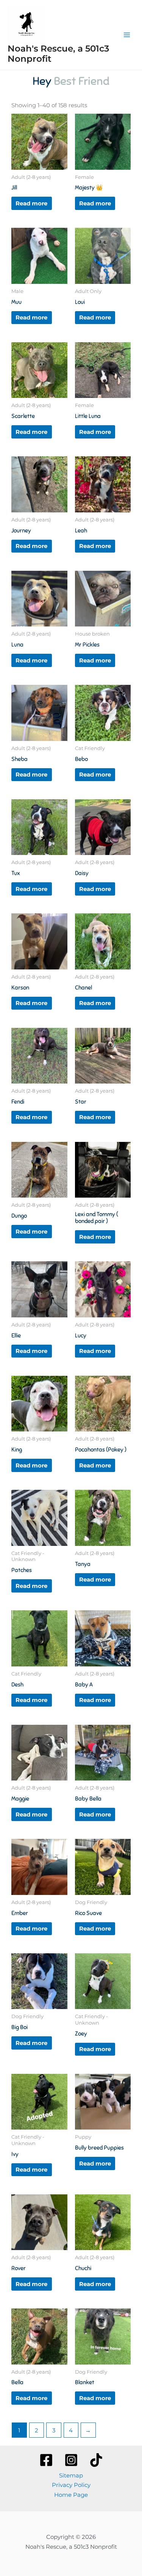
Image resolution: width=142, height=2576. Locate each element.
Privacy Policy (71, 2485)
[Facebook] (46, 2460)
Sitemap (71, 2475)
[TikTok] (96, 2460)
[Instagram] (71, 2460)
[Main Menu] (127, 35)
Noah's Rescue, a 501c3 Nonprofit (58, 54)
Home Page (71, 2495)
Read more (31, 203)
